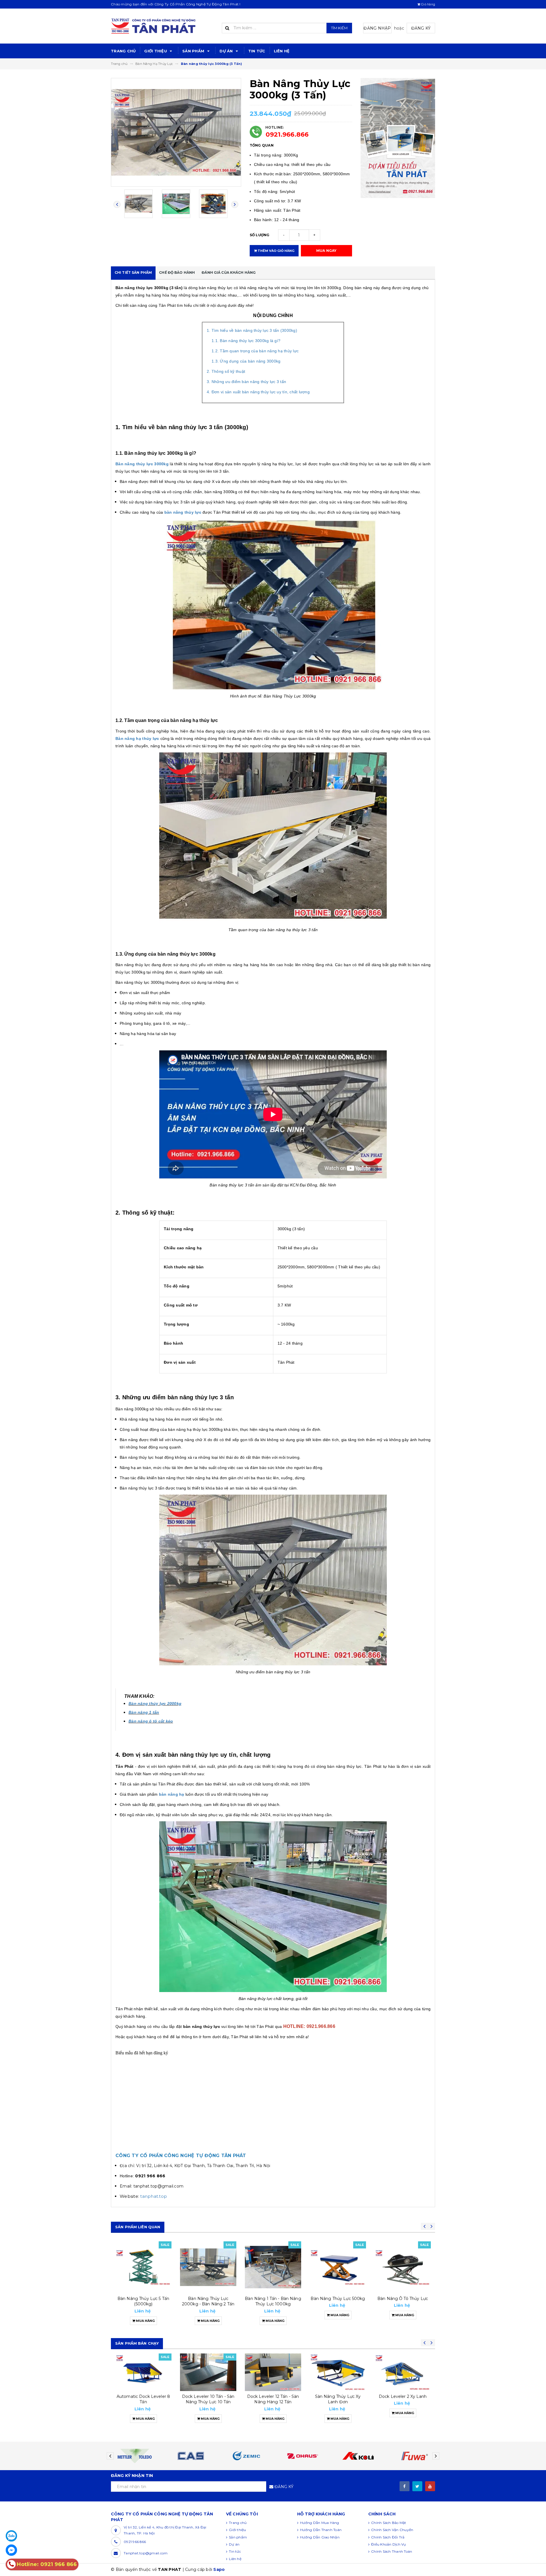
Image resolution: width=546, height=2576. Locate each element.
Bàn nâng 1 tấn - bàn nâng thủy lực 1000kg (208, 2301)
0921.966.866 (287, 134)
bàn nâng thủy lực (183, 512)
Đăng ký (421, 28)
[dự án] (398, 138)
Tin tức (257, 51)
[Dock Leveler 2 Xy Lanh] (338, 2372)
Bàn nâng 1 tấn (144, 1712)
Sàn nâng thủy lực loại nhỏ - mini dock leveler (403, 2399)
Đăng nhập (377, 28)
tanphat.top (154, 2196)
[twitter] (417, 2486)
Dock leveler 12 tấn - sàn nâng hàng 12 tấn (208, 2399)
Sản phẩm (194, 51)
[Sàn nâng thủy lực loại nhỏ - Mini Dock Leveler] (403, 2372)
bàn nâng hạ (172, 1794)
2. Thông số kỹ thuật (226, 371)
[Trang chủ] (162, 26)
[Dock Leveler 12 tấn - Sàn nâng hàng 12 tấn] (208, 2372)
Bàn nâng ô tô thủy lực (338, 2299)
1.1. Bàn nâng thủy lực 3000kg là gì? (246, 341)
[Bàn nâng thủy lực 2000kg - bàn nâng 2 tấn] (143, 2267)
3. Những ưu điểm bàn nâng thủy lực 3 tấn (246, 382)
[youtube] (430, 2486)
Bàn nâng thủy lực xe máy (403, 2301)
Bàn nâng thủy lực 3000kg (142, 464)
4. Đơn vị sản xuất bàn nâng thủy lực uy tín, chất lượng (258, 392)
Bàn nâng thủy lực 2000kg (155, 1703)
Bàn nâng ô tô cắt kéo (151, 1721)
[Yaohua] (133, 2456)
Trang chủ (123, 51)
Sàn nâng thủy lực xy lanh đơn (273, 2399)
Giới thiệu (156, 51)
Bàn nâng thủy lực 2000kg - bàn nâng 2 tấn (143, 2301)
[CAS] (245, 2456)
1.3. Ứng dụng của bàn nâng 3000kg (246, 361)
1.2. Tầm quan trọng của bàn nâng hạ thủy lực (255, 351)
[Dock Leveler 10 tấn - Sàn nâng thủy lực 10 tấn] (143, 2372)
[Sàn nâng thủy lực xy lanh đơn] (273, 2372)
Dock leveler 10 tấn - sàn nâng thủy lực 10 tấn (143, 2399)
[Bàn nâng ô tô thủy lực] (338, 2267)
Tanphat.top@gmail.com (146, 2553)
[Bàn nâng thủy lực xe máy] (403, 2267)
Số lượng (260, 235)
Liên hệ (282, 51)
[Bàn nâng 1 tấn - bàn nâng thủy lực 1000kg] (208, 2267)
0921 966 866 (135, 2542)
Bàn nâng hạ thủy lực (137, 738)
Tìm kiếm (339, 28)
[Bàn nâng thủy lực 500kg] (273, 2267)
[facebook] (405, 2486)
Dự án (227, 51)
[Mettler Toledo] (189, 2456)
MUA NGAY (326, 251)
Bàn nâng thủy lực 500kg (273, 2299)
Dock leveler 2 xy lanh (338, 2396)
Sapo (219, 2569)
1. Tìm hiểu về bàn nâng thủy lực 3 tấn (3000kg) (252, 330)
